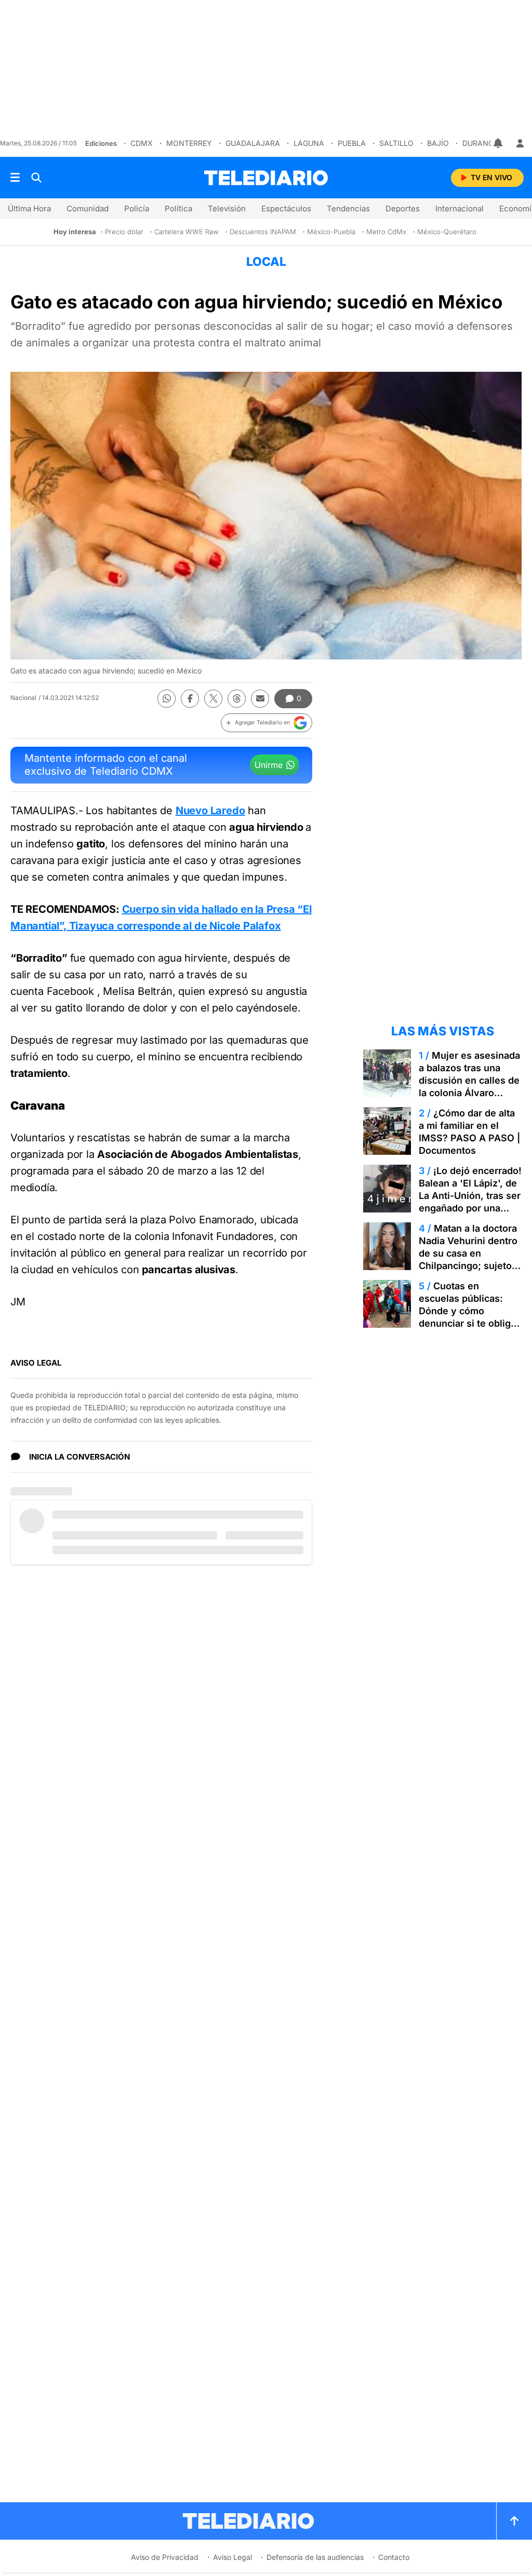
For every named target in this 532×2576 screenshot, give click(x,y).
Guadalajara (253, 143)
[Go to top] (514, 2521)
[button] (267, 723)
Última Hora (29, 208)
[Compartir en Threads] (237, 699)
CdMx (142, 143)
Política (178, 208)
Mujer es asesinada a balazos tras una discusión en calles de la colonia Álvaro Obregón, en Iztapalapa (469, 1087)
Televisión (227, 208)
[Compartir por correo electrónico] (260, 699)
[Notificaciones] (499, 143)
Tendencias (348, 208)
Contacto (394, 2557)
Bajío (438, 143)
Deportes (403, 208)
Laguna (309, 143)
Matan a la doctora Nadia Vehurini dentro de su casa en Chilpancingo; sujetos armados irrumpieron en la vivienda (468, 1259)
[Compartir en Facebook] (190, 699)
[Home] (266, 178)
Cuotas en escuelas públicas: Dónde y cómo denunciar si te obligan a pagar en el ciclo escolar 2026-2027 (470, 1317)
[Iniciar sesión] (520, 143)
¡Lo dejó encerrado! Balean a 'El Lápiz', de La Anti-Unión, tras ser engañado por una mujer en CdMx (470, 1196)
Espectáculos (286, 208)
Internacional (460, 208)
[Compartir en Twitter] (213, 699)
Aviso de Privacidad (165, 2557)
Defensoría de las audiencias (315, 2557)
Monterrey (189, 143)
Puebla (352, 143)
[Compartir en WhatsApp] (167, 699)
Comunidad (88, 208)
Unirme (269, 765)
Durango (481, 143)
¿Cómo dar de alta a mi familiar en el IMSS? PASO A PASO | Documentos (469, 1132)
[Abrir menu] (15, 178)
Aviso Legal (232, 2557)
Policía (137, 208)
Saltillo (396, 143)
